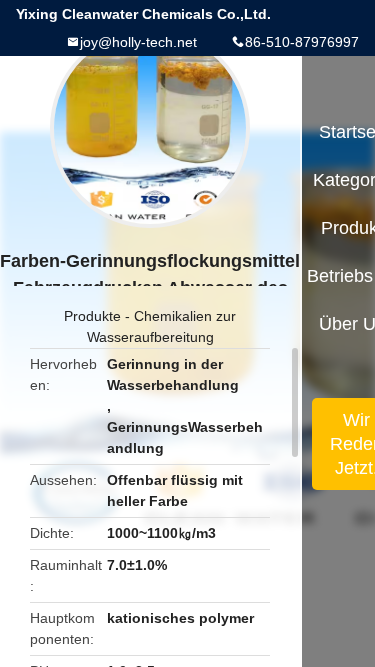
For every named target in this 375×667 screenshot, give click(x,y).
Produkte (92, 316)
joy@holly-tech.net (138, 42)
